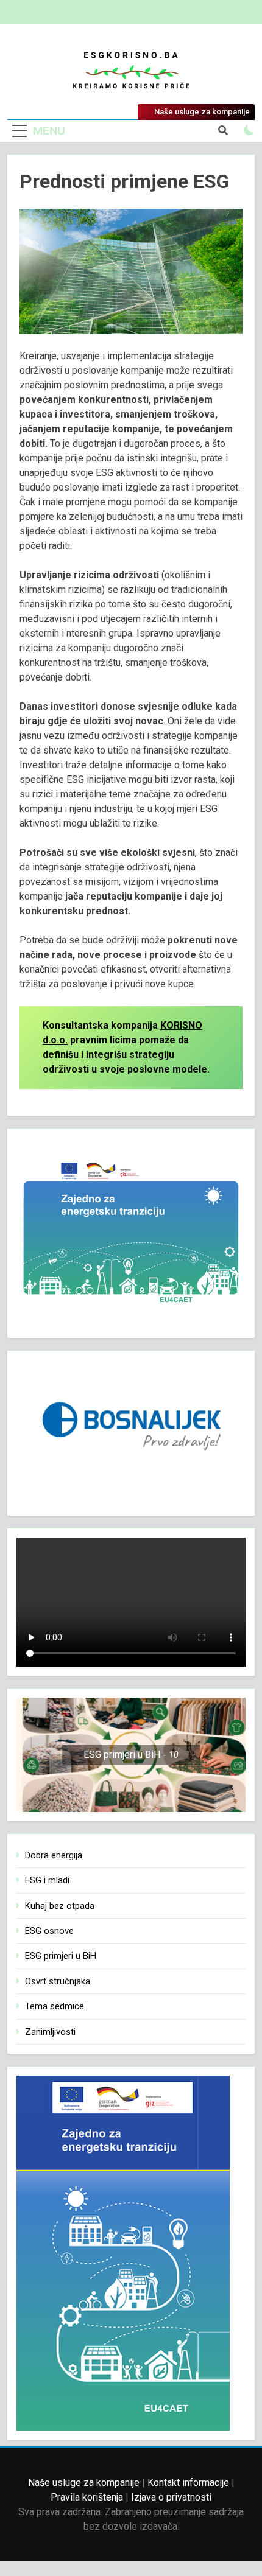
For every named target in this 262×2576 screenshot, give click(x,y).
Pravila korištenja (87, 2497)
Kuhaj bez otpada (60, 1906)
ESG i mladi (47, 1880)
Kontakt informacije (188, 2483)
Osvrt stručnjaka (58, 1981)
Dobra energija (54, 1855)
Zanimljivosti (50, 2032)
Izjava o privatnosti (171, 2497)
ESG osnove (49, 1931)
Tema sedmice (55, 2006)
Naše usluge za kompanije (84, 2483)
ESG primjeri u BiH (61, 1956)
